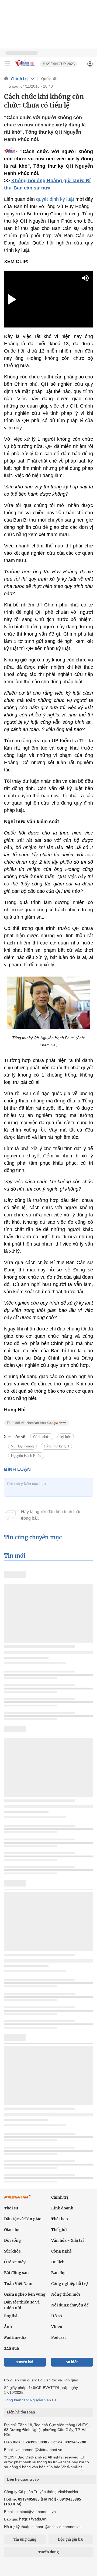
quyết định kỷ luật (55, 199)
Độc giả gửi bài (71, 2539)
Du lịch (58, 2262)
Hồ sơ (57, 2316)
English (11, 2316)
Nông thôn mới (66, 2294)
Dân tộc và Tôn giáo (23, 2219)
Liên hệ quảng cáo (23, 2479)
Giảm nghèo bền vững (25, 2294)
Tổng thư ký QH (56, 1446)
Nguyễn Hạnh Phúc (26, 1456)
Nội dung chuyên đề (70, 2305)
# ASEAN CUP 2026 (59, 64)
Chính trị (19, 79)
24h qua (11, 2348)
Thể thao (60, 2219)
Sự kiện (72, 2362)
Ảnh (8, 2327)
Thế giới (59, 2230)
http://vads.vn (33, 2519)
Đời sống (13, 2240)
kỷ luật (66, 1437)
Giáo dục (12, 2230)
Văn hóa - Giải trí (67, 2240)
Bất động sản (16, 2273)
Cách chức (42, 1437)
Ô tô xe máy (15, 2262)
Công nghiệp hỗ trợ (70, 2284)
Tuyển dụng (48, 2552)
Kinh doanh (62, 2208)
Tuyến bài (25, 2362)
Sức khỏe (12, 2251)
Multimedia (15, 2337)
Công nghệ (61, 2251)
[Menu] (7, 64)
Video (57, 2327)
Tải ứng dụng (25, 2539)
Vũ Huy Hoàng (22, 1446)
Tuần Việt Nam (18, 2284)
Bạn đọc (59, 2273)
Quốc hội (49, 79)
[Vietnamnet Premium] (18, 2199)
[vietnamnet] (25, 67)
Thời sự (11, 2208)
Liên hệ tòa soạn (21, 2412)
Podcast (59, 2337)
